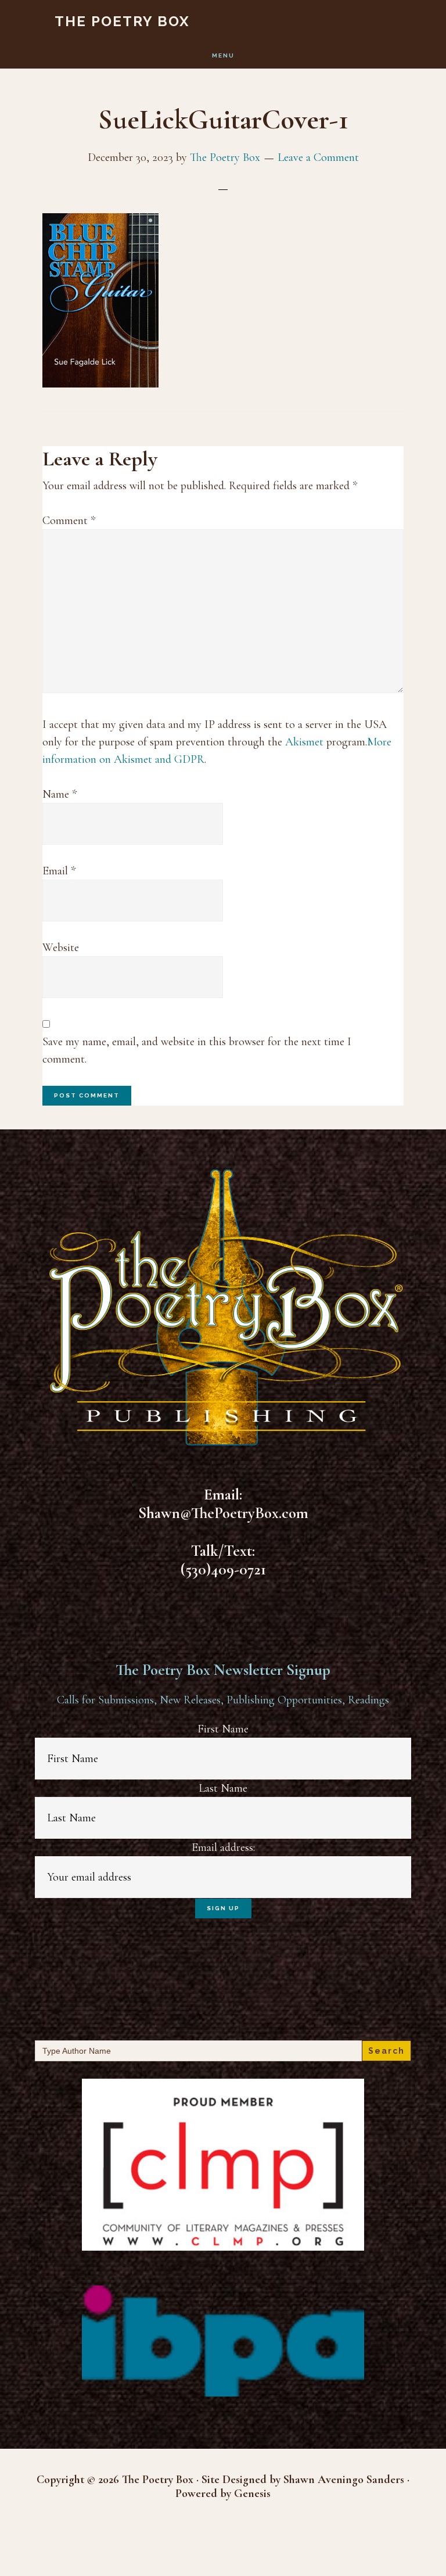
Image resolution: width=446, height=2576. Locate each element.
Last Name (223, 1788)
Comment (69, 521)
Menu (223, 55)
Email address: (223, 1847)
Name (60, 794)
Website (61, 948)
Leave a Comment (318, 157)
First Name (223, 1729)
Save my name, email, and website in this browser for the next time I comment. (197, 1050)
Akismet (304, 742)
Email (59, 871)
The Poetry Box (122, 21)
